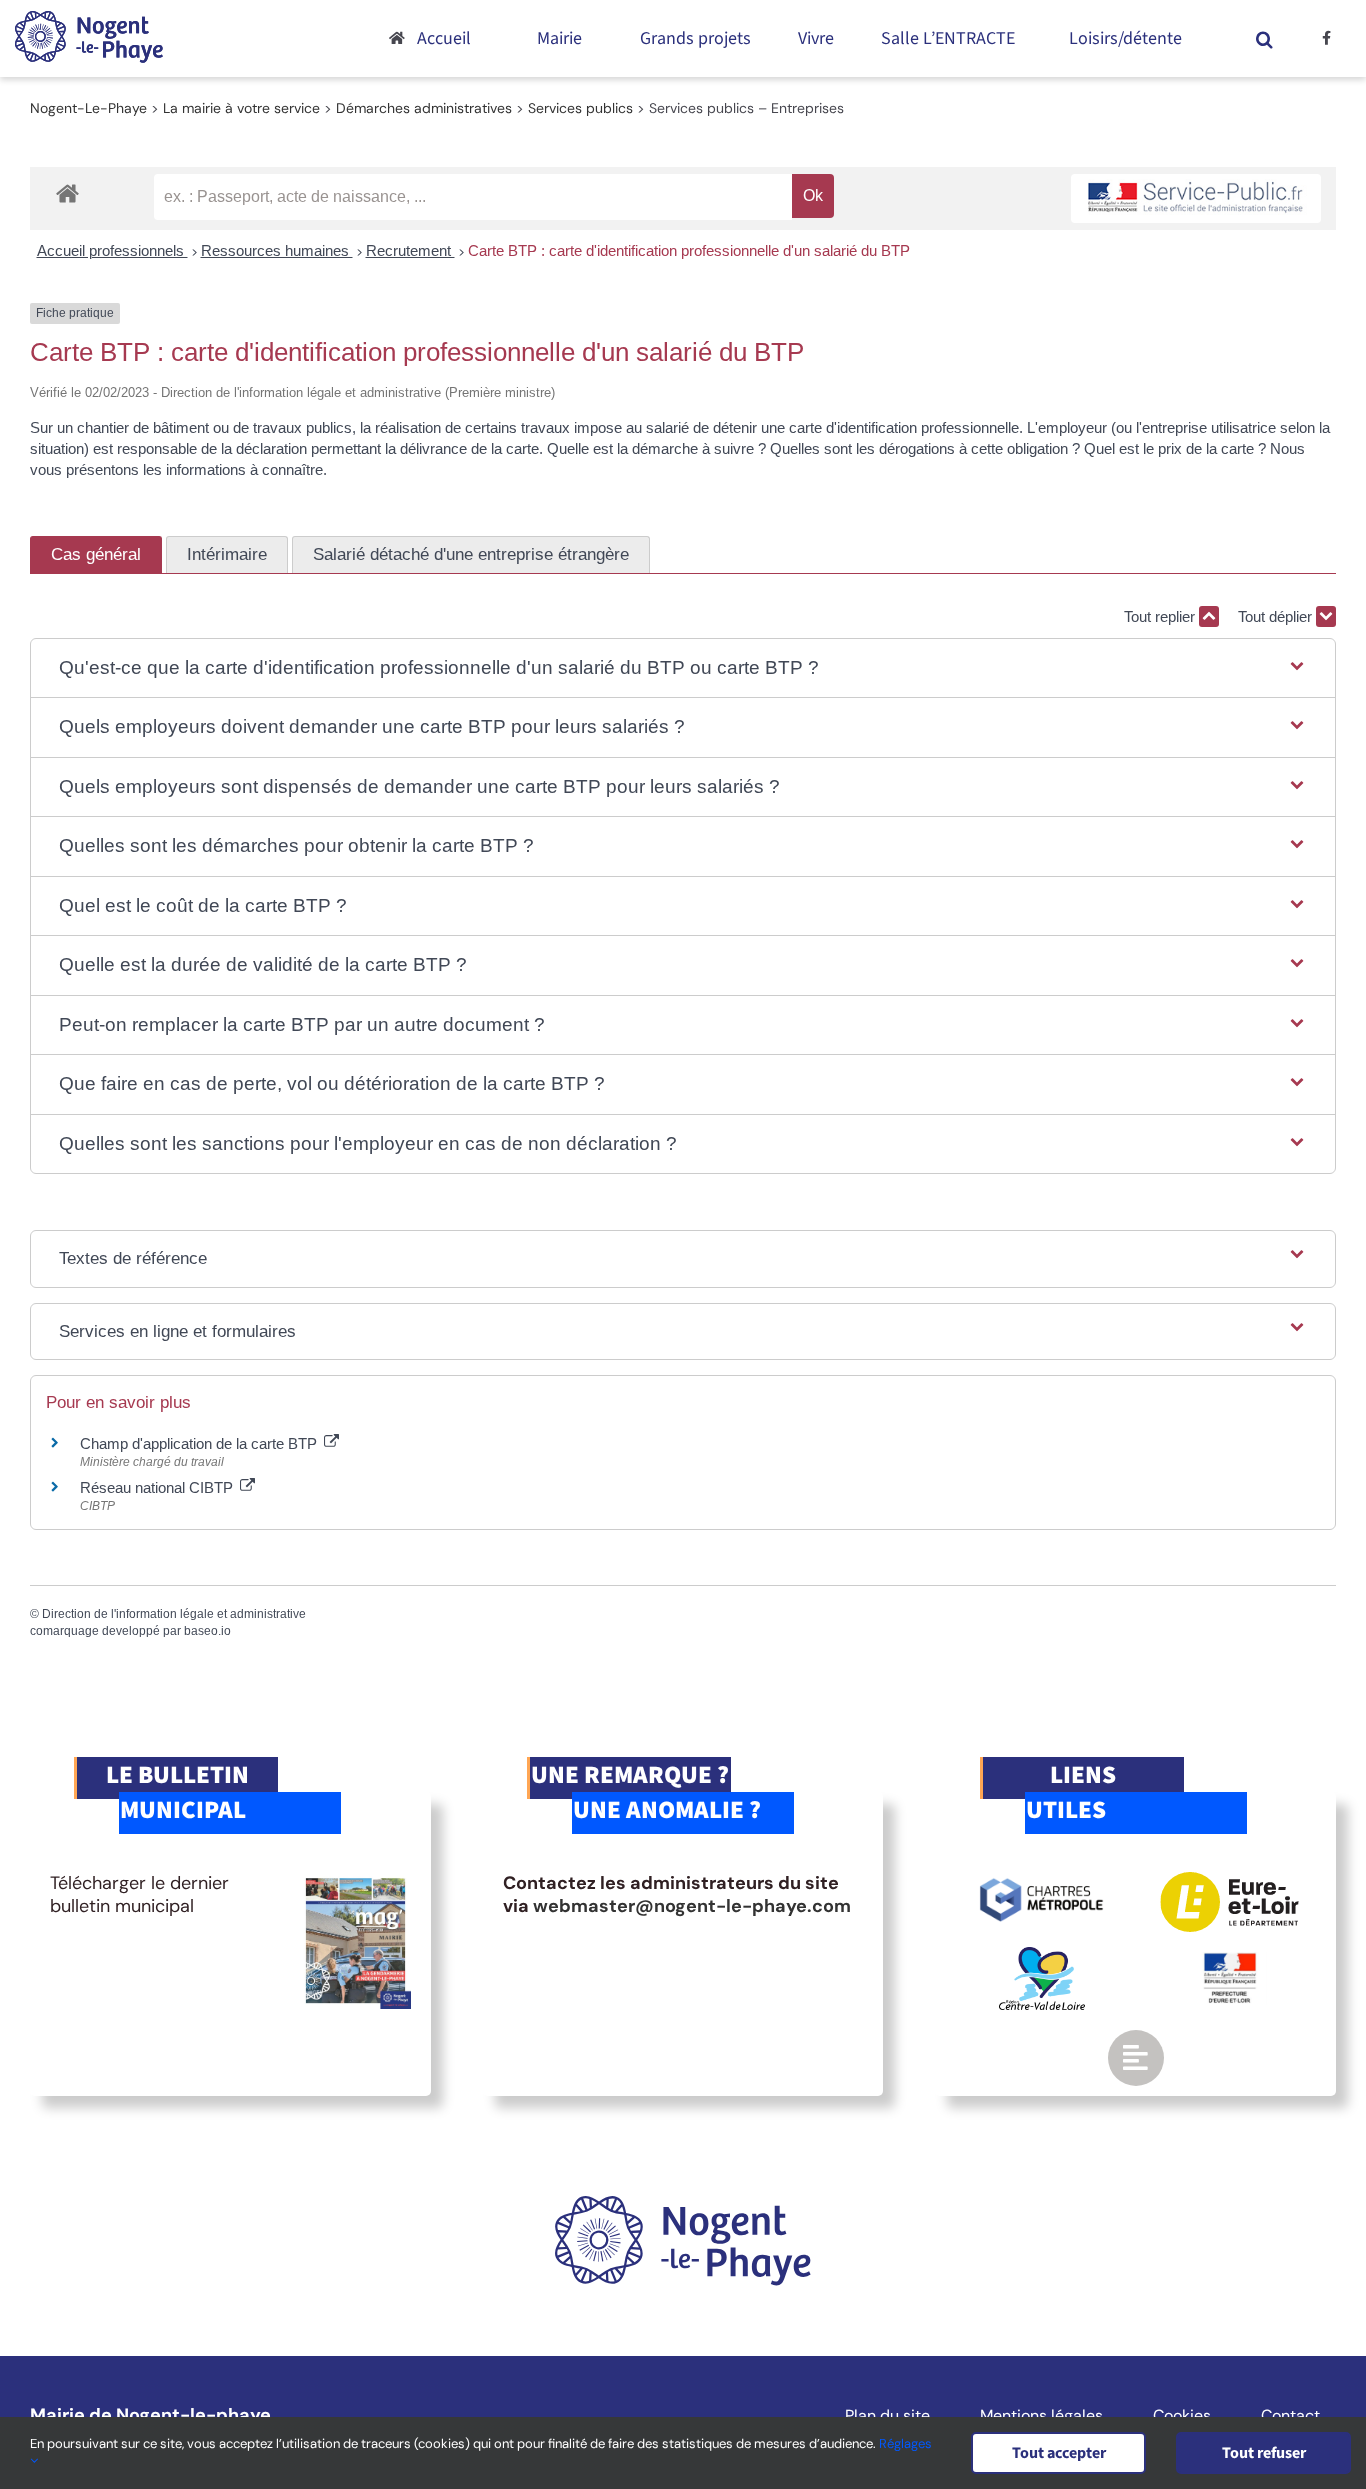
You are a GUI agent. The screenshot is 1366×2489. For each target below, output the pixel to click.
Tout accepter (1059, 2453)
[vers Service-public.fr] (1196, 198)
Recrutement (410, 250)
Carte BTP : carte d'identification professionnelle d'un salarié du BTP (689, 250)
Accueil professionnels (112, 250)
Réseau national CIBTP (158, 1487)
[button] (1264, 38)
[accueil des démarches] (67, 192)
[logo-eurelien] (1229, 1881)
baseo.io (207, 1631)
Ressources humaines (277, 250)
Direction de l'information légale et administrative (174, 1614)
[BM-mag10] (355, 1881)
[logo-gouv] (1230, 1961)
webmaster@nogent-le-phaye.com (692, 1906)
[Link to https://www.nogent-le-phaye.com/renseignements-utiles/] (1136, 2058)
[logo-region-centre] (1042, 1956)
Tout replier (1161, 616)
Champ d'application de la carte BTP (200, 1443)
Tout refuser (1264, 2453)
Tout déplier (1277, 616)
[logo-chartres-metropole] (1041, 1881)
